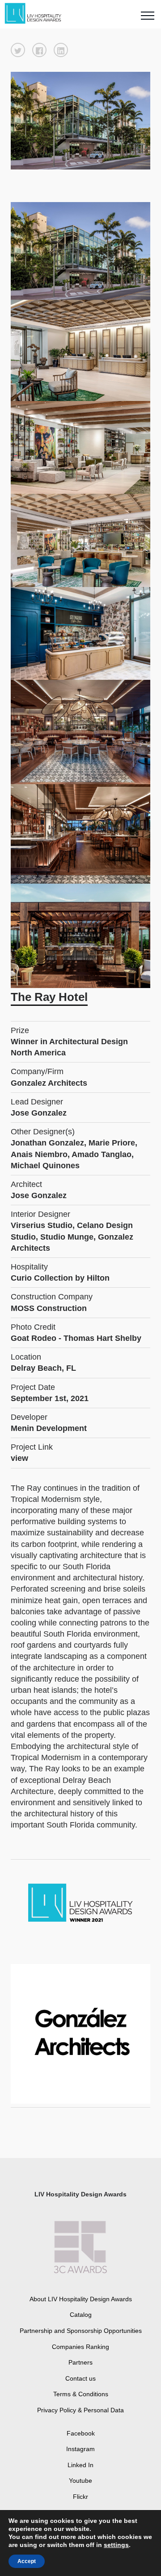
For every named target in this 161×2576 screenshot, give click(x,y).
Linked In (80, 2465)
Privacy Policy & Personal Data (80, 2410)
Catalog (81, 2315)
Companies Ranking (80, 2347)
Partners (80, 2362)
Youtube (80, 2481)
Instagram (80, 2449)
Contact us (80, 2378)
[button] (18, 50)
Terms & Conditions (81, 2394)
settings (116, 2545)
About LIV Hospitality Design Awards (81, 2299)
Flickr (80, 2497)
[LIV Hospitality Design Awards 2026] (37, 14)
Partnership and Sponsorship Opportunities (81, 2331)
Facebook (81, 2433)
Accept (27, 2561)
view (19, 1458)
